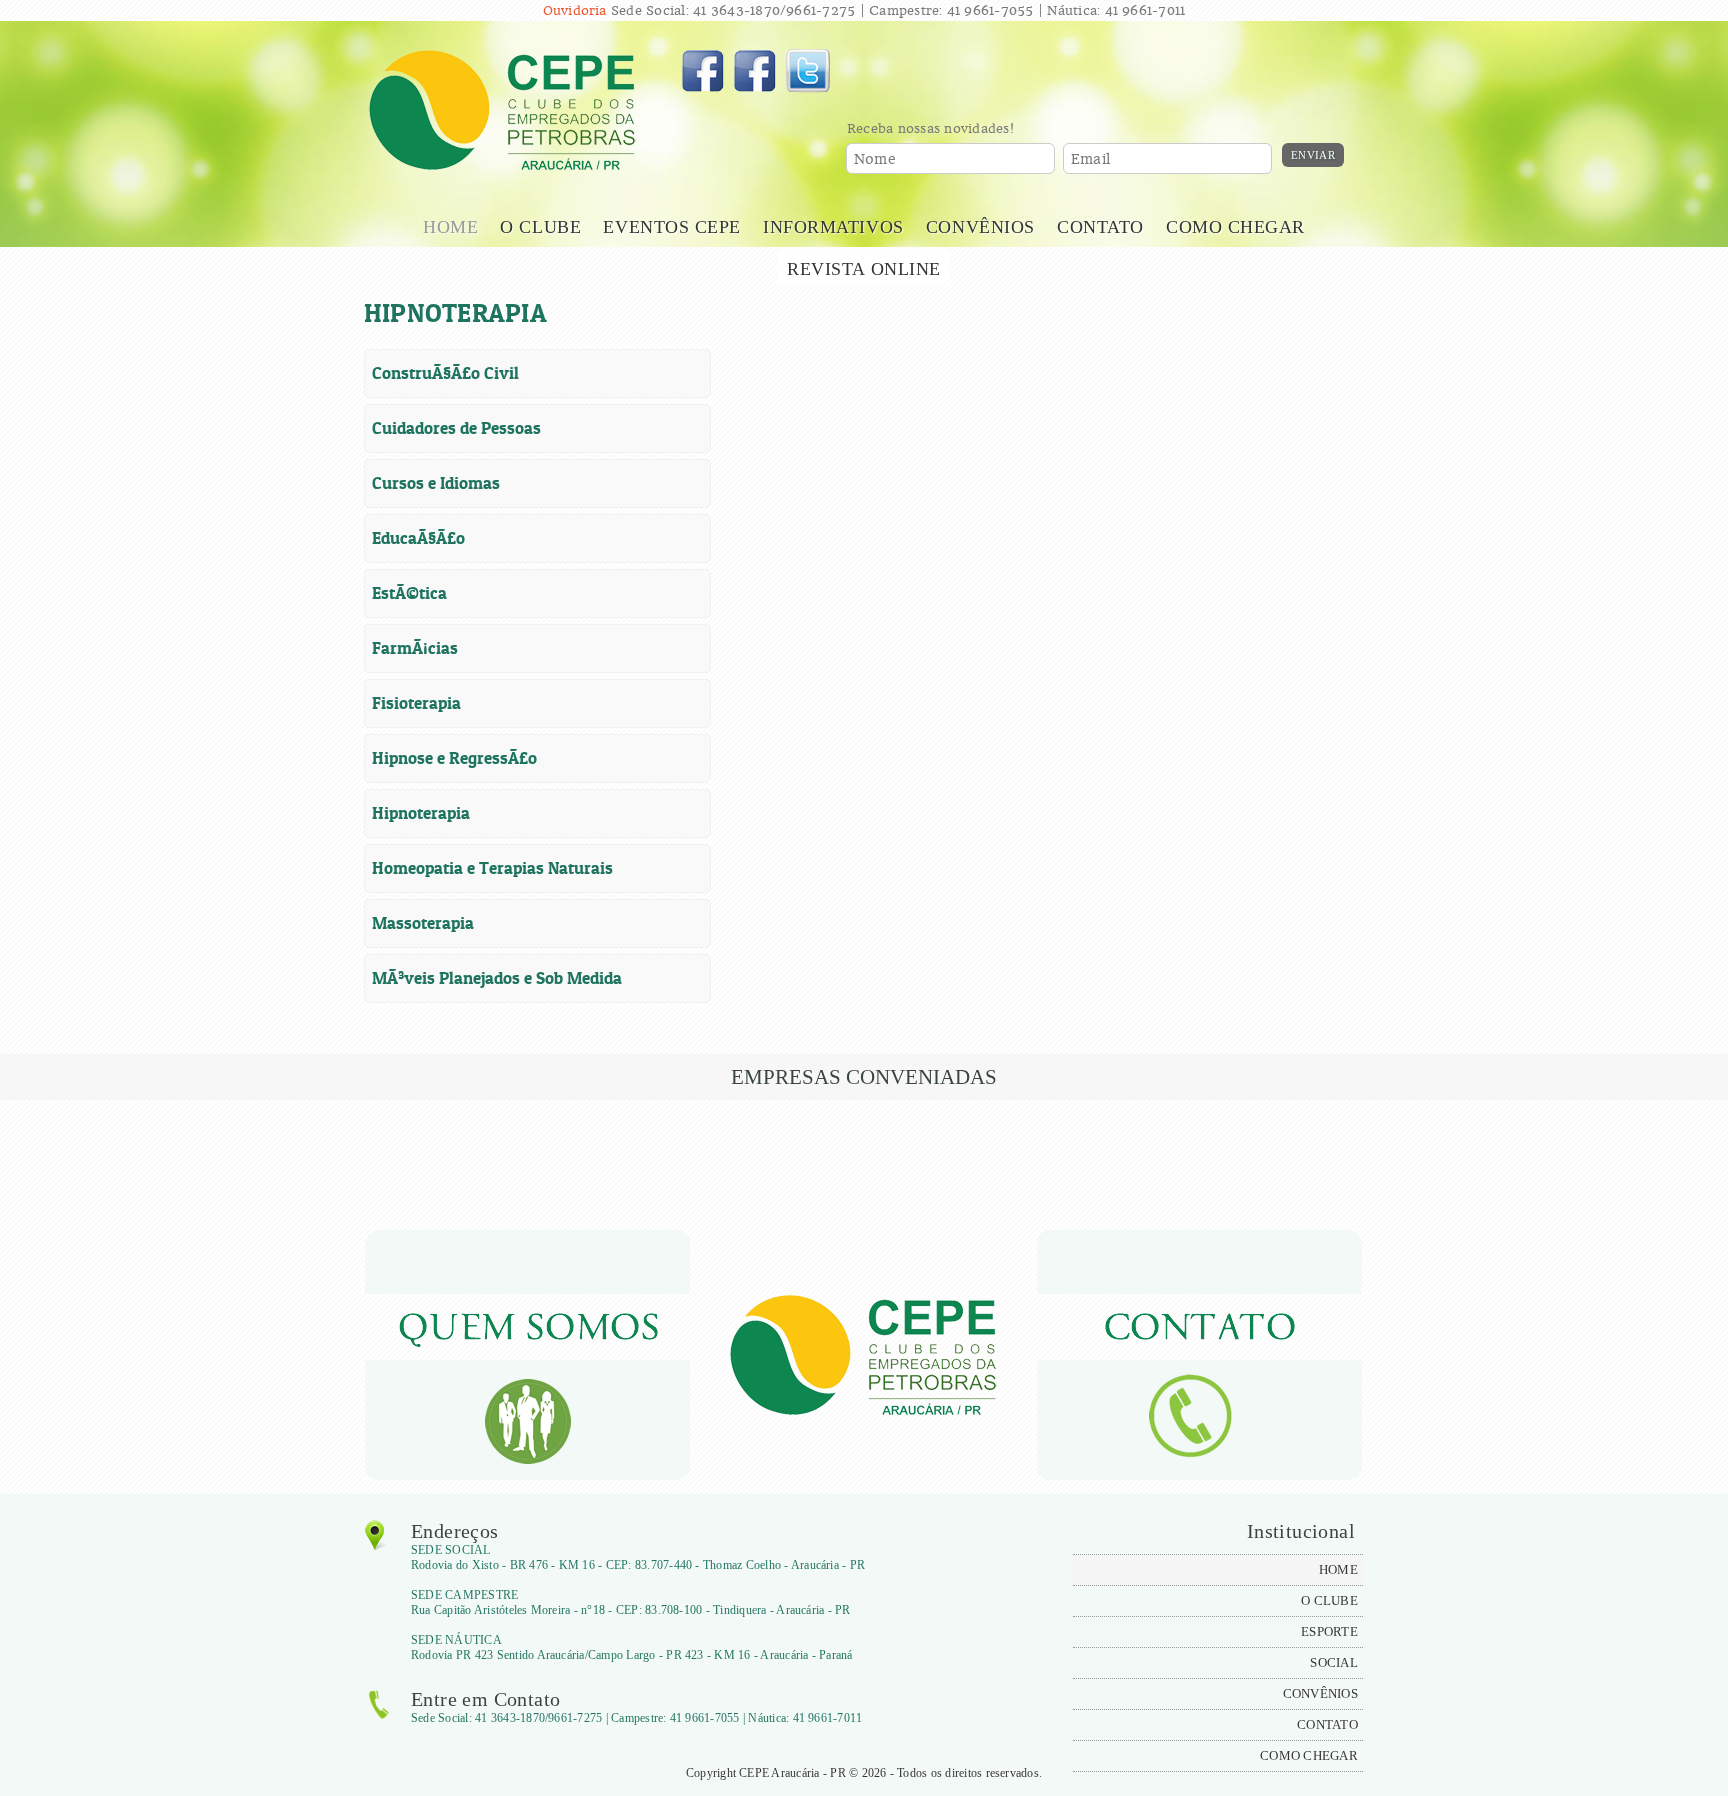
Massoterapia (423, 923)
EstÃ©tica (409, 593)
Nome (875, 159)
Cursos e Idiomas (436, 483)
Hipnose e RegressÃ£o (454, 758)
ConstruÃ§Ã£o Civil (445, 373)
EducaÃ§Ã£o (418, 538)
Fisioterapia (416, 703)
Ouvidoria (575, 10)
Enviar (1313, 155)
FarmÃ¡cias (415, 648)
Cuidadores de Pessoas (456, 428)
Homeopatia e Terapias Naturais (492, 868)
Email (1090, 159)
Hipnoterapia (421, 813)
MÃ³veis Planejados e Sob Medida (497, 978)
